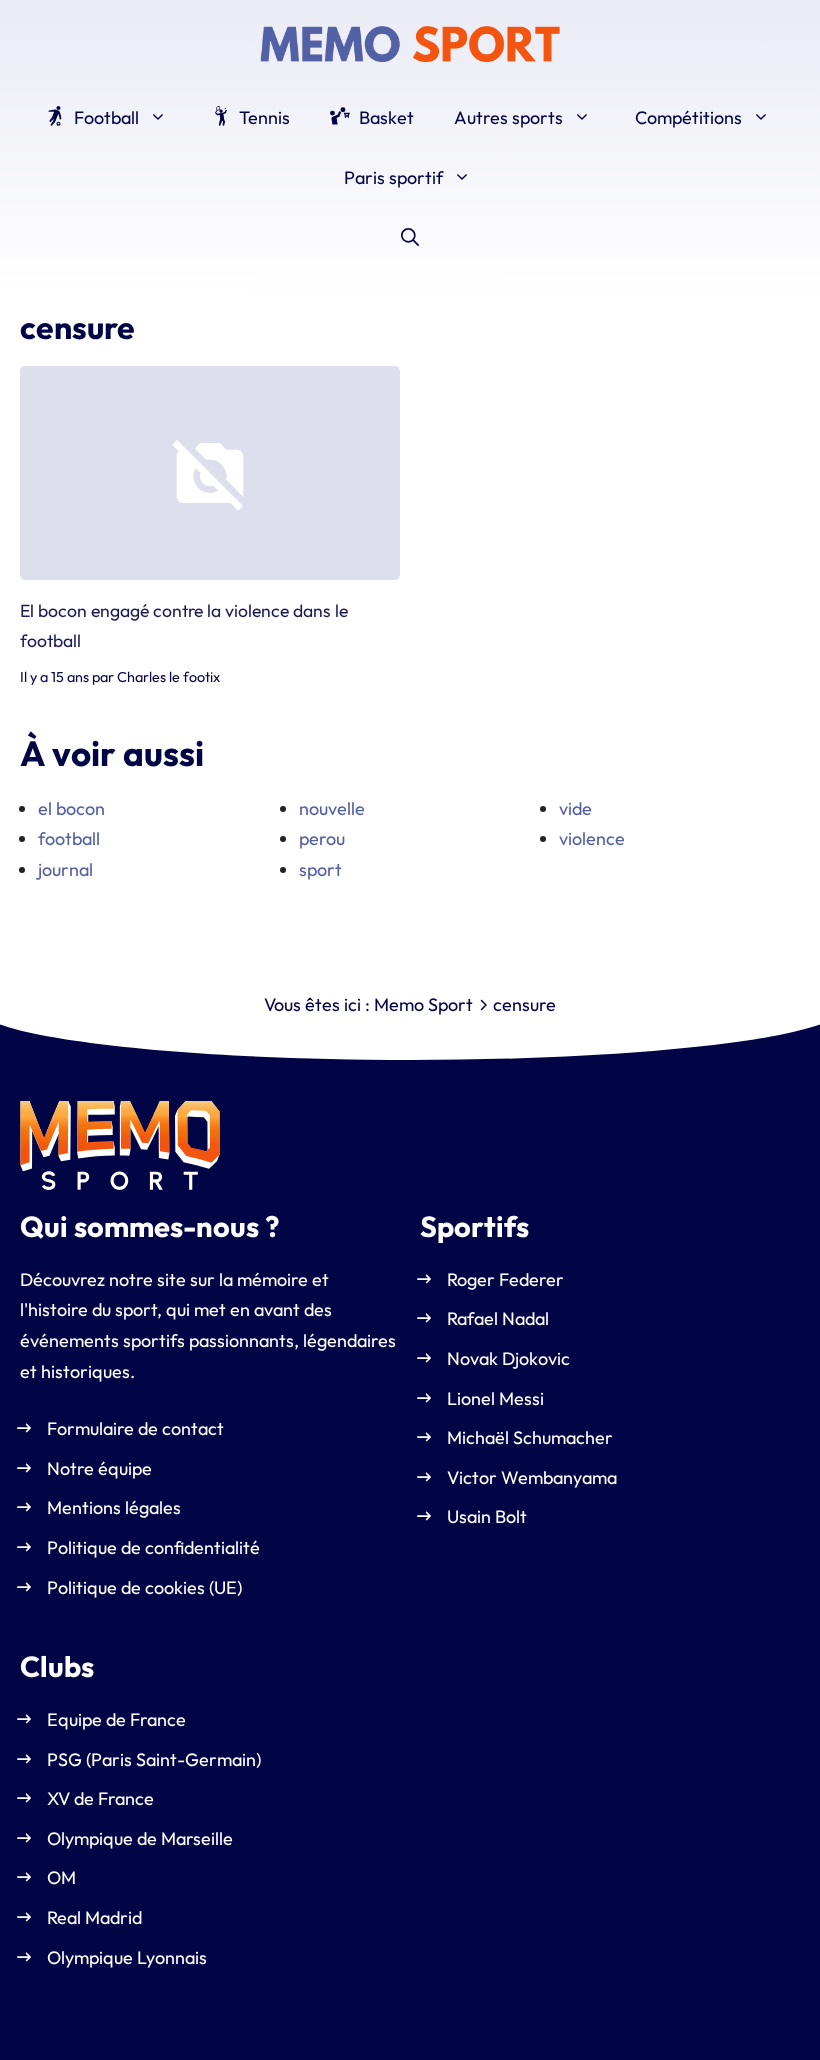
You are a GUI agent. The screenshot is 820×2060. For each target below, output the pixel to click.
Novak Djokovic (508, 1358)
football (69, 838)
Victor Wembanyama (532, 1477)
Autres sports (508, 117)
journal (65, 869)
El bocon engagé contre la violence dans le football (184, 625)
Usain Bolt (487, 1516)
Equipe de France (116, 1719)
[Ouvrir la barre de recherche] (410, 238)
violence (592, 838)
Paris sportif (393, 177)
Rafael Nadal (498, 1318)
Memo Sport (423, 1004)
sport (320, 869)
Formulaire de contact (135, 1428)
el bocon (71, 808)
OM (61, 1877)
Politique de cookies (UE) (144, 1586)
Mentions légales (114, 1507)
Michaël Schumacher (530, 1437)
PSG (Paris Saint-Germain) (154, 1758)
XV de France (100, 1798)
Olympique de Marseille (140, 1838)
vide (575, 808)
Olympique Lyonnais (127, 1956)
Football (104, 117)
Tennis (262, 117)
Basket (384, 117)
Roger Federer (505, 1279)
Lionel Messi (495, 1398)
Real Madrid (94, 1917)
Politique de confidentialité (153, 1547)
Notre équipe (99, 1468)
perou (322, 838)
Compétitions (688, 117)
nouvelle (332, 808)
